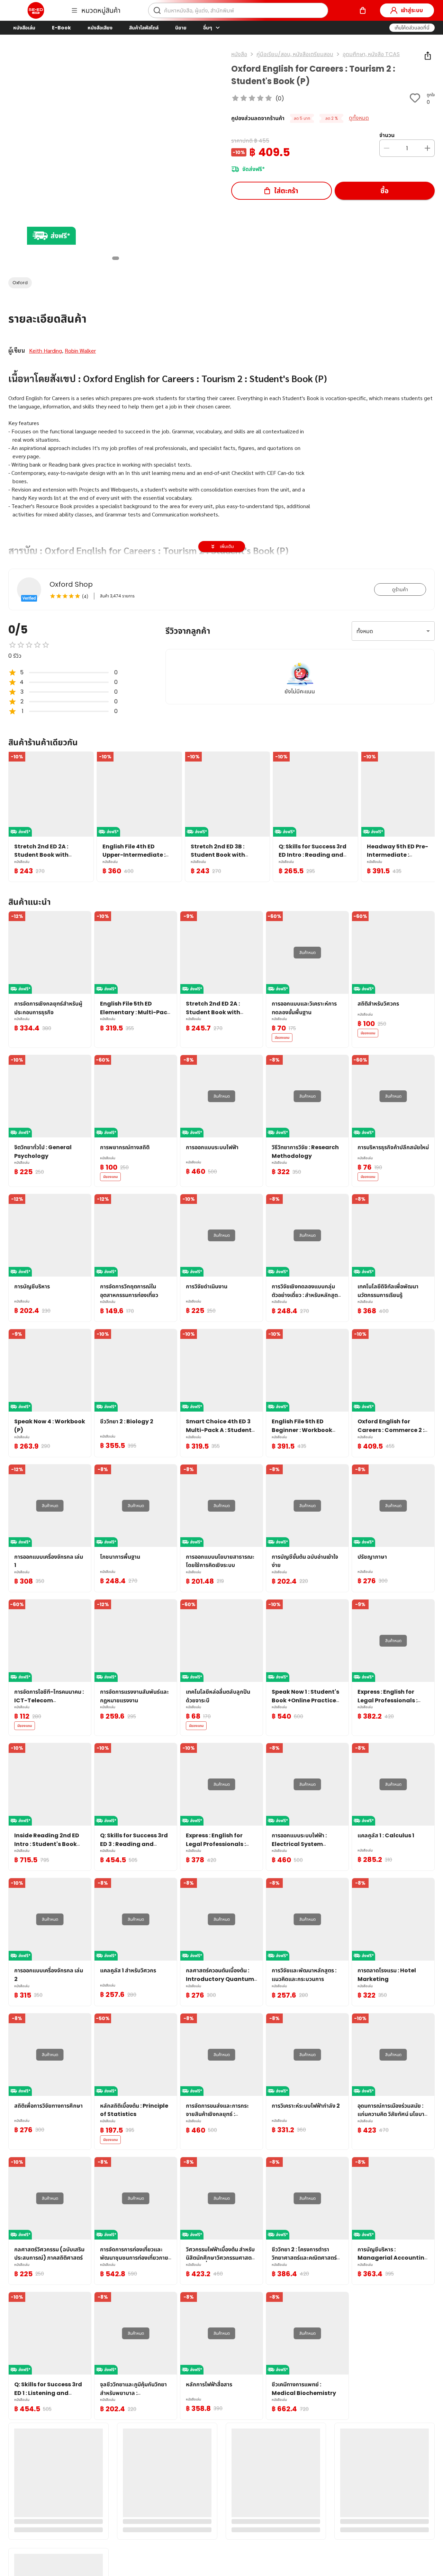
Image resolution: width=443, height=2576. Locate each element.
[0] (363, 10)
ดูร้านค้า (400, 589)
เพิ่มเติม (227, 546)
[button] (412, 28)
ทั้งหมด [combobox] (365, 631)
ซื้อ (385, 191)
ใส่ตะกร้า (286, 191)
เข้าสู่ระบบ (412, 10)
